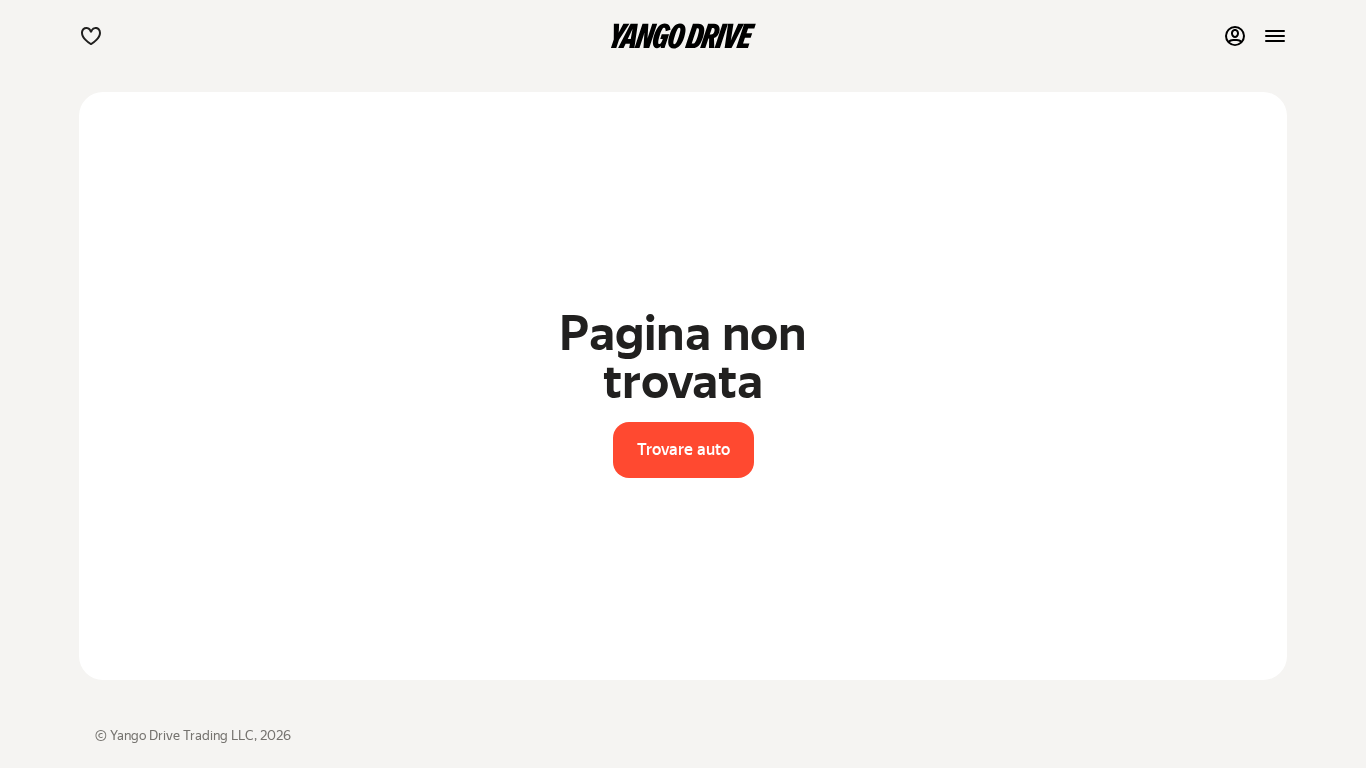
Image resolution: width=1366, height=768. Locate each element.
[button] (91, 36)
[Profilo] (1235, 36)
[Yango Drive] (683, 36)
